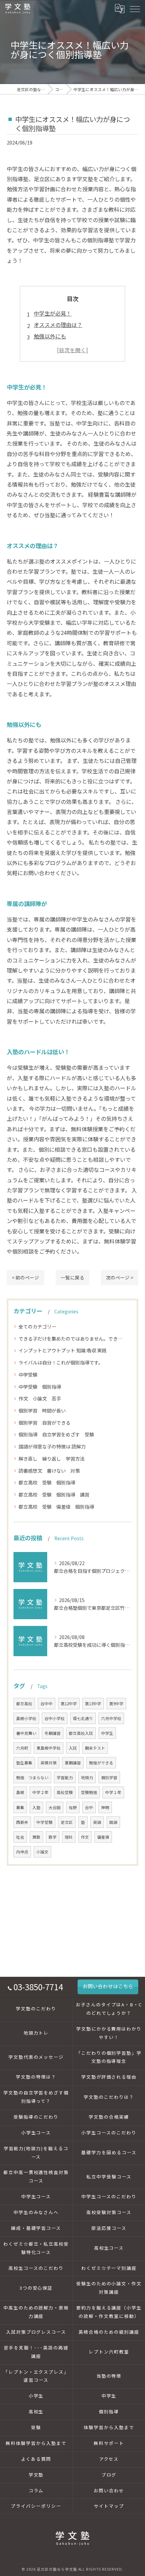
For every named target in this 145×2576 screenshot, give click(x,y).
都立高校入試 (81, 1733)
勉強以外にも (50, 336)
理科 (69, 1837)
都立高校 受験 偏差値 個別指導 (56, 1507)
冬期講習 (53, 1733)
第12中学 (69, 1704)
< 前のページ (25, 1277)
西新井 (22, 1822)
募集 (20, 1807)
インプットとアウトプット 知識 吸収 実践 (63, 1350)
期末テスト (95, 1748)
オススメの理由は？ (58, 325)
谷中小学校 (55, 1718)
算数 (36, 1837)
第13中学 (93, 1704)
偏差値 (103, 1837)
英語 (97, 1822)
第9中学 (116, 1704)
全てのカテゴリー (37, 1326)
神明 (105, 1807)
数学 (53, 1837)
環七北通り (83, 1718)
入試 (73, 1748)
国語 (113, 1822)
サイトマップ (109, 2506)
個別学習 (109, 1777)
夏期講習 (73, 1763)
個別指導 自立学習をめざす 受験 (56, 1434)
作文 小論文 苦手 (40, 1398)
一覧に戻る (72, 1277)
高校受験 (65, 1792)
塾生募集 (24, 1763)
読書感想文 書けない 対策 (52, 1471)
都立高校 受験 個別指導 (47, 1482)
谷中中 (47, 1704)
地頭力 (87, 1777)
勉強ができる (101, 1763)
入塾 (36, 1807)
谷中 (89, 1807)
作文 (85, 1837)
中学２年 (40, 1792)
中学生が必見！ (53, 313)
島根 (20, 1792)
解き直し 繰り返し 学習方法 (52, 1459)
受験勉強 (89, 1792)
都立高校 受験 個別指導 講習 (54, 1495)
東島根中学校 (49, 1748)
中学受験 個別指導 (40, 1387)
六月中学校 (111, 1718)
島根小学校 (26, 1718)
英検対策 (49, 1763)
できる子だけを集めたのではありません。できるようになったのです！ (72, 1339)
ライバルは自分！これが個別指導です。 (61, 1362)
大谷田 (55, 1807)
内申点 (22, 1852)
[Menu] (135, 8)
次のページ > (120, 1277)
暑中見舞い (26, 1733)
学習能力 (65, 1777)
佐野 (73, 1807)
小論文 (42, 1852)
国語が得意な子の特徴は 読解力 (52, 1446)
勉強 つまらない (32, 1777)
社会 (20, 1837)
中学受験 (30, 1375)
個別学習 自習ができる (45, 1423)
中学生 (107, 1733)
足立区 (67, 1822)
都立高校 (24, 1704)
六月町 (22, 1748)
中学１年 (113, 1792)
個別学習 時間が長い (42, 1410)
